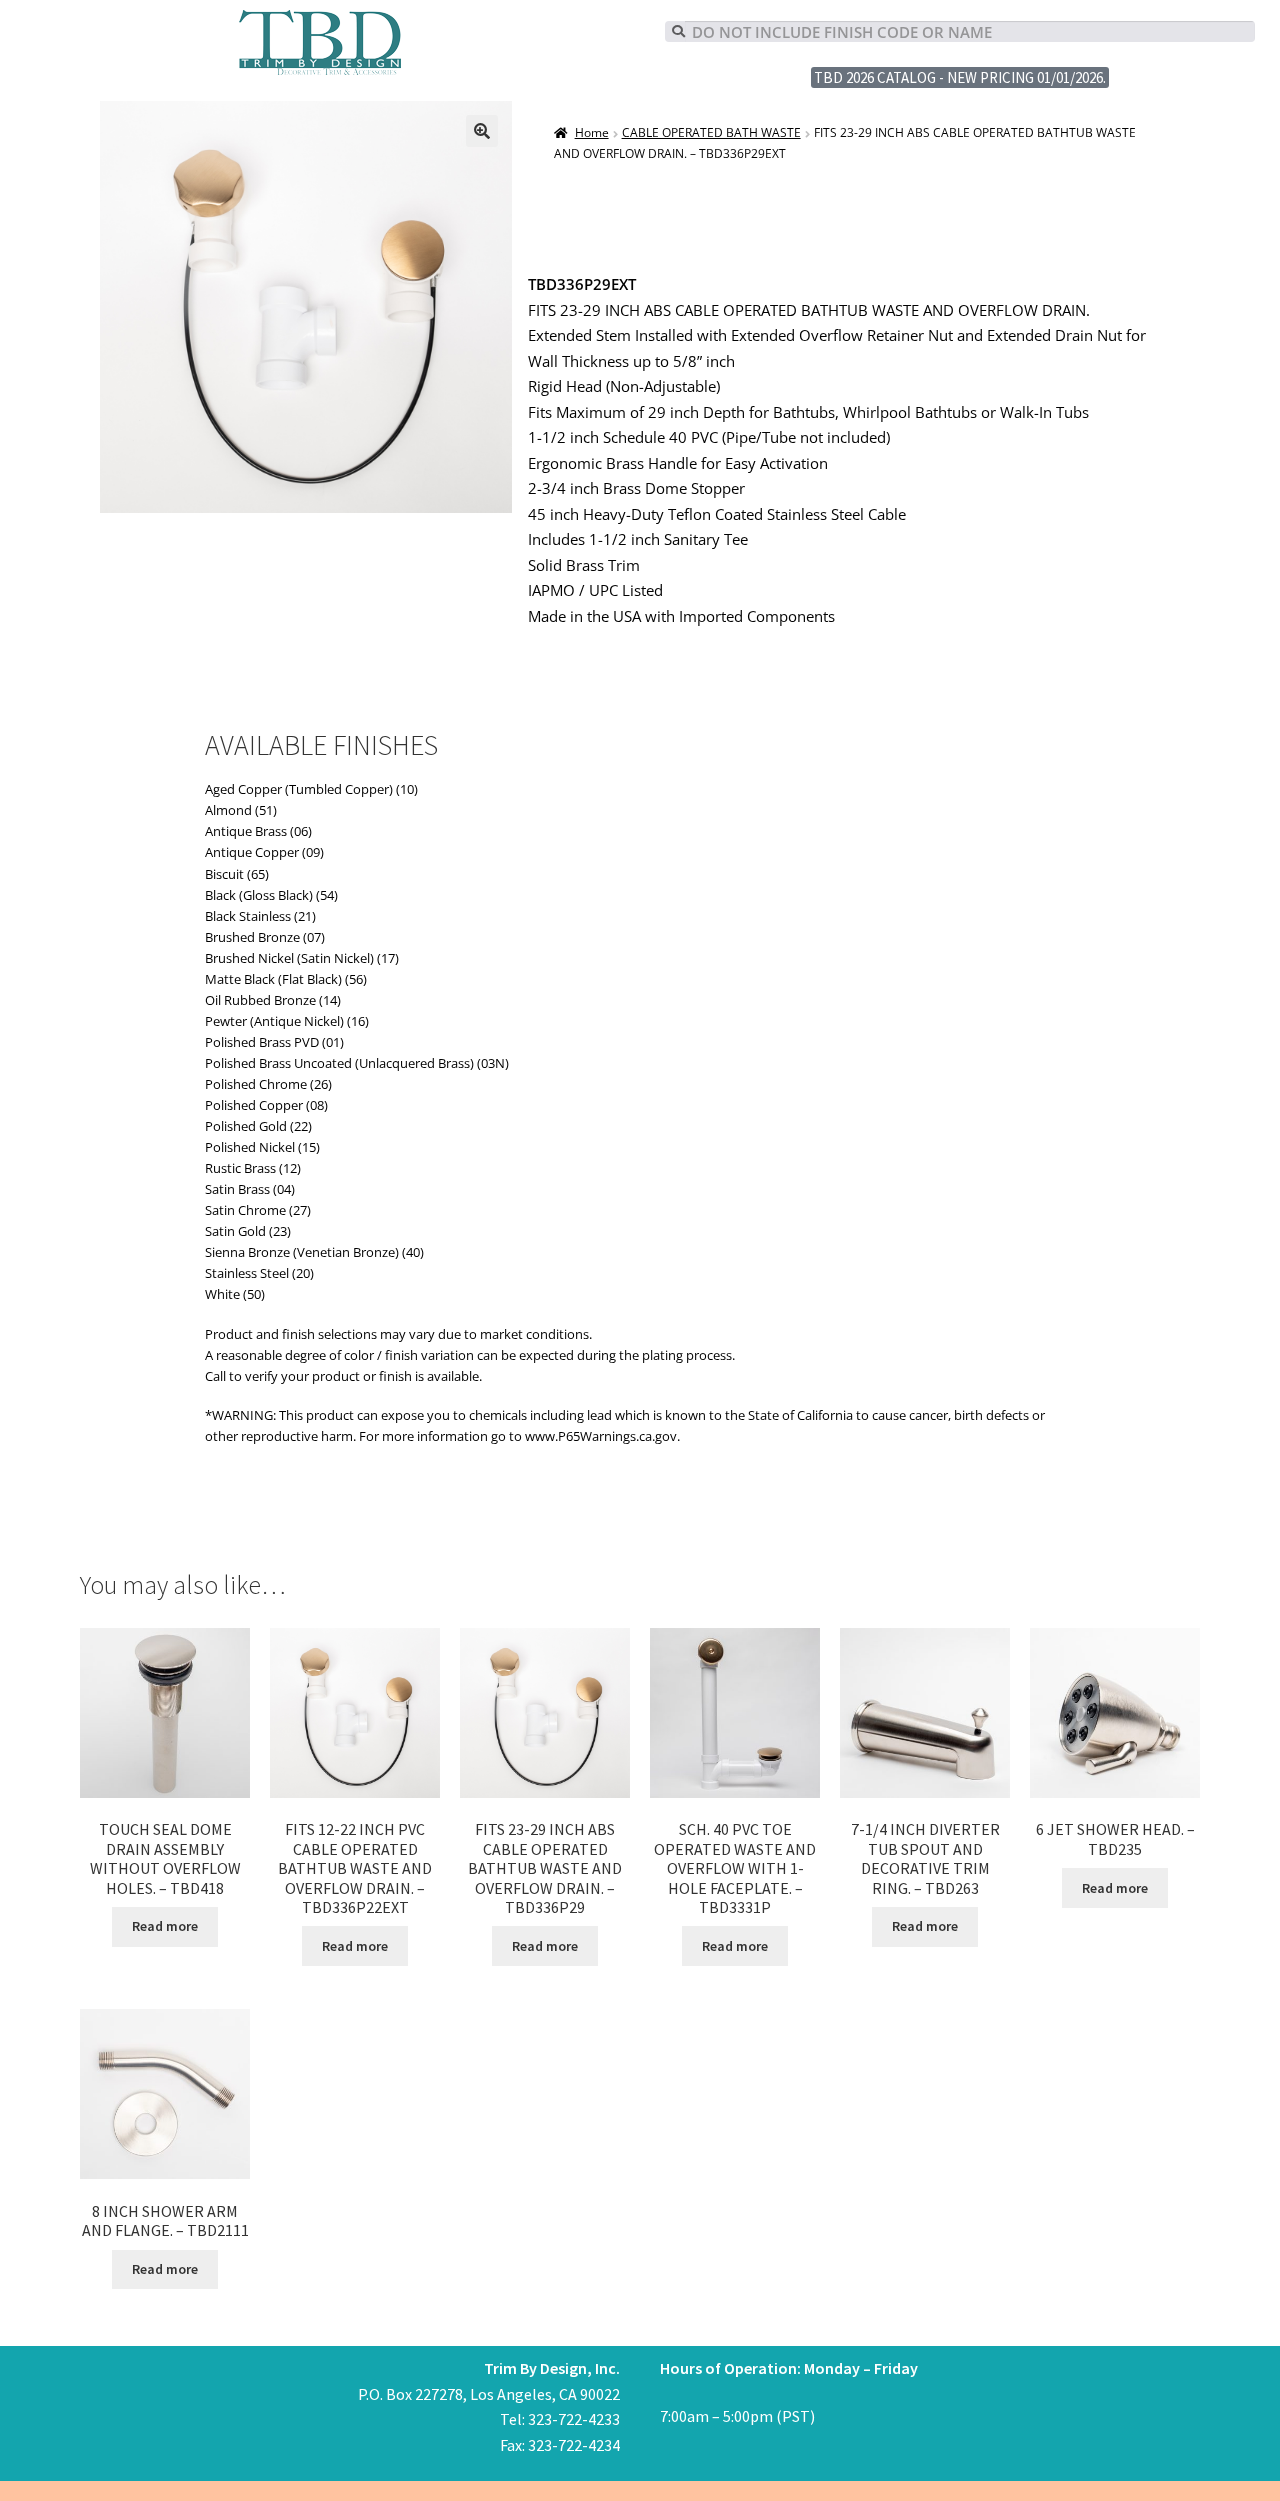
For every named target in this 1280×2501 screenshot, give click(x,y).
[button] (482, 131)
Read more (165, 1926)
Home (591, 132)
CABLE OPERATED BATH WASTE (711, 132)
